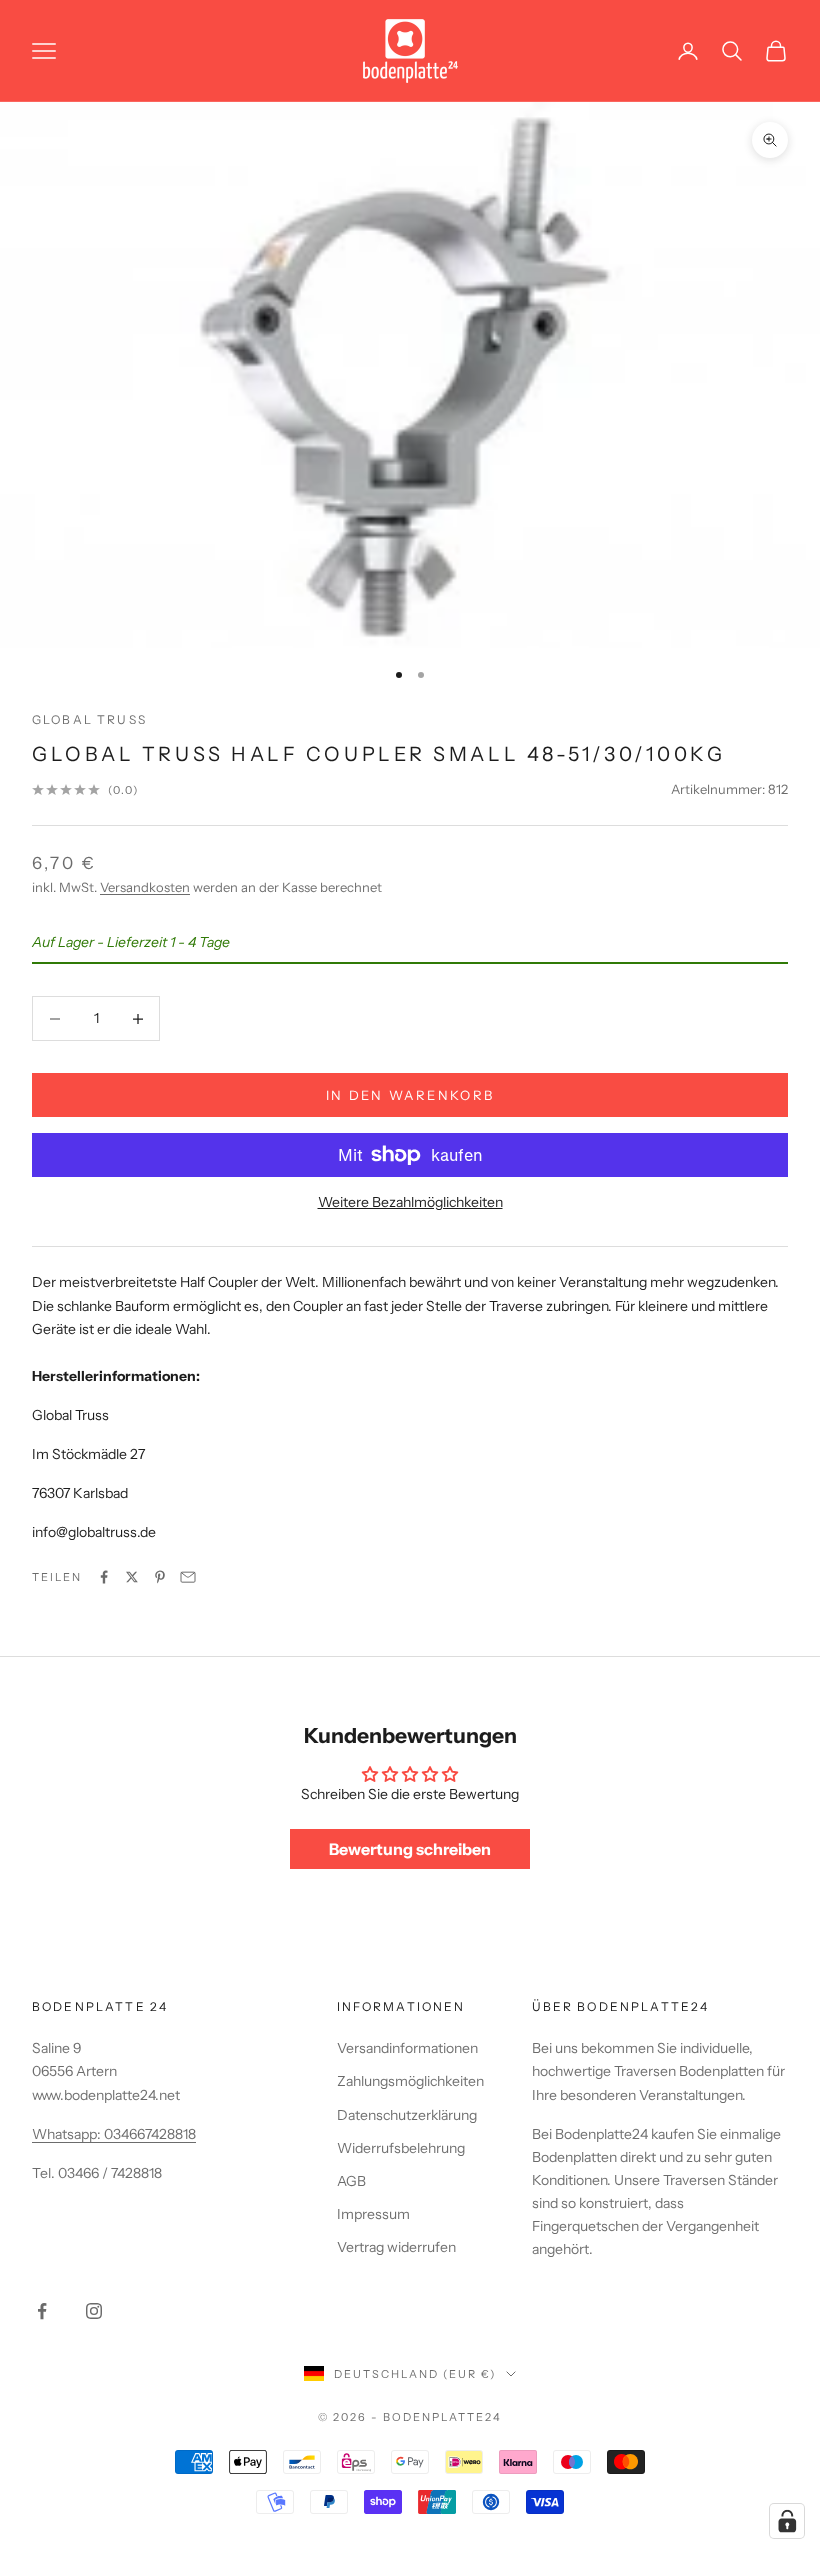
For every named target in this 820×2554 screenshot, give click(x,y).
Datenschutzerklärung (407, 2115)
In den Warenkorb (410, 1095)
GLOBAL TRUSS (89, 719)
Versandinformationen (407, 2048)
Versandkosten (145, 887)
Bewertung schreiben (410, 1849)
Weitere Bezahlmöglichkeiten (410, 1202)
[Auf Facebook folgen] (42, 2311)
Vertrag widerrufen (396, 2247)
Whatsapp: (68, 2134)
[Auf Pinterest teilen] (160, 1577)
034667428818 (150, 2134)
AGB (351, 2181)
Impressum (373, 2214)
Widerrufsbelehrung (401, 2148)
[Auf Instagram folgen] (94, 2311)
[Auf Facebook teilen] (104, 1577)
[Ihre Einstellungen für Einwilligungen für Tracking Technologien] (787, 2521)
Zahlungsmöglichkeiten (410, 2081)
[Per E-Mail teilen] (188, 1577)
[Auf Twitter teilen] (132, 1577)
